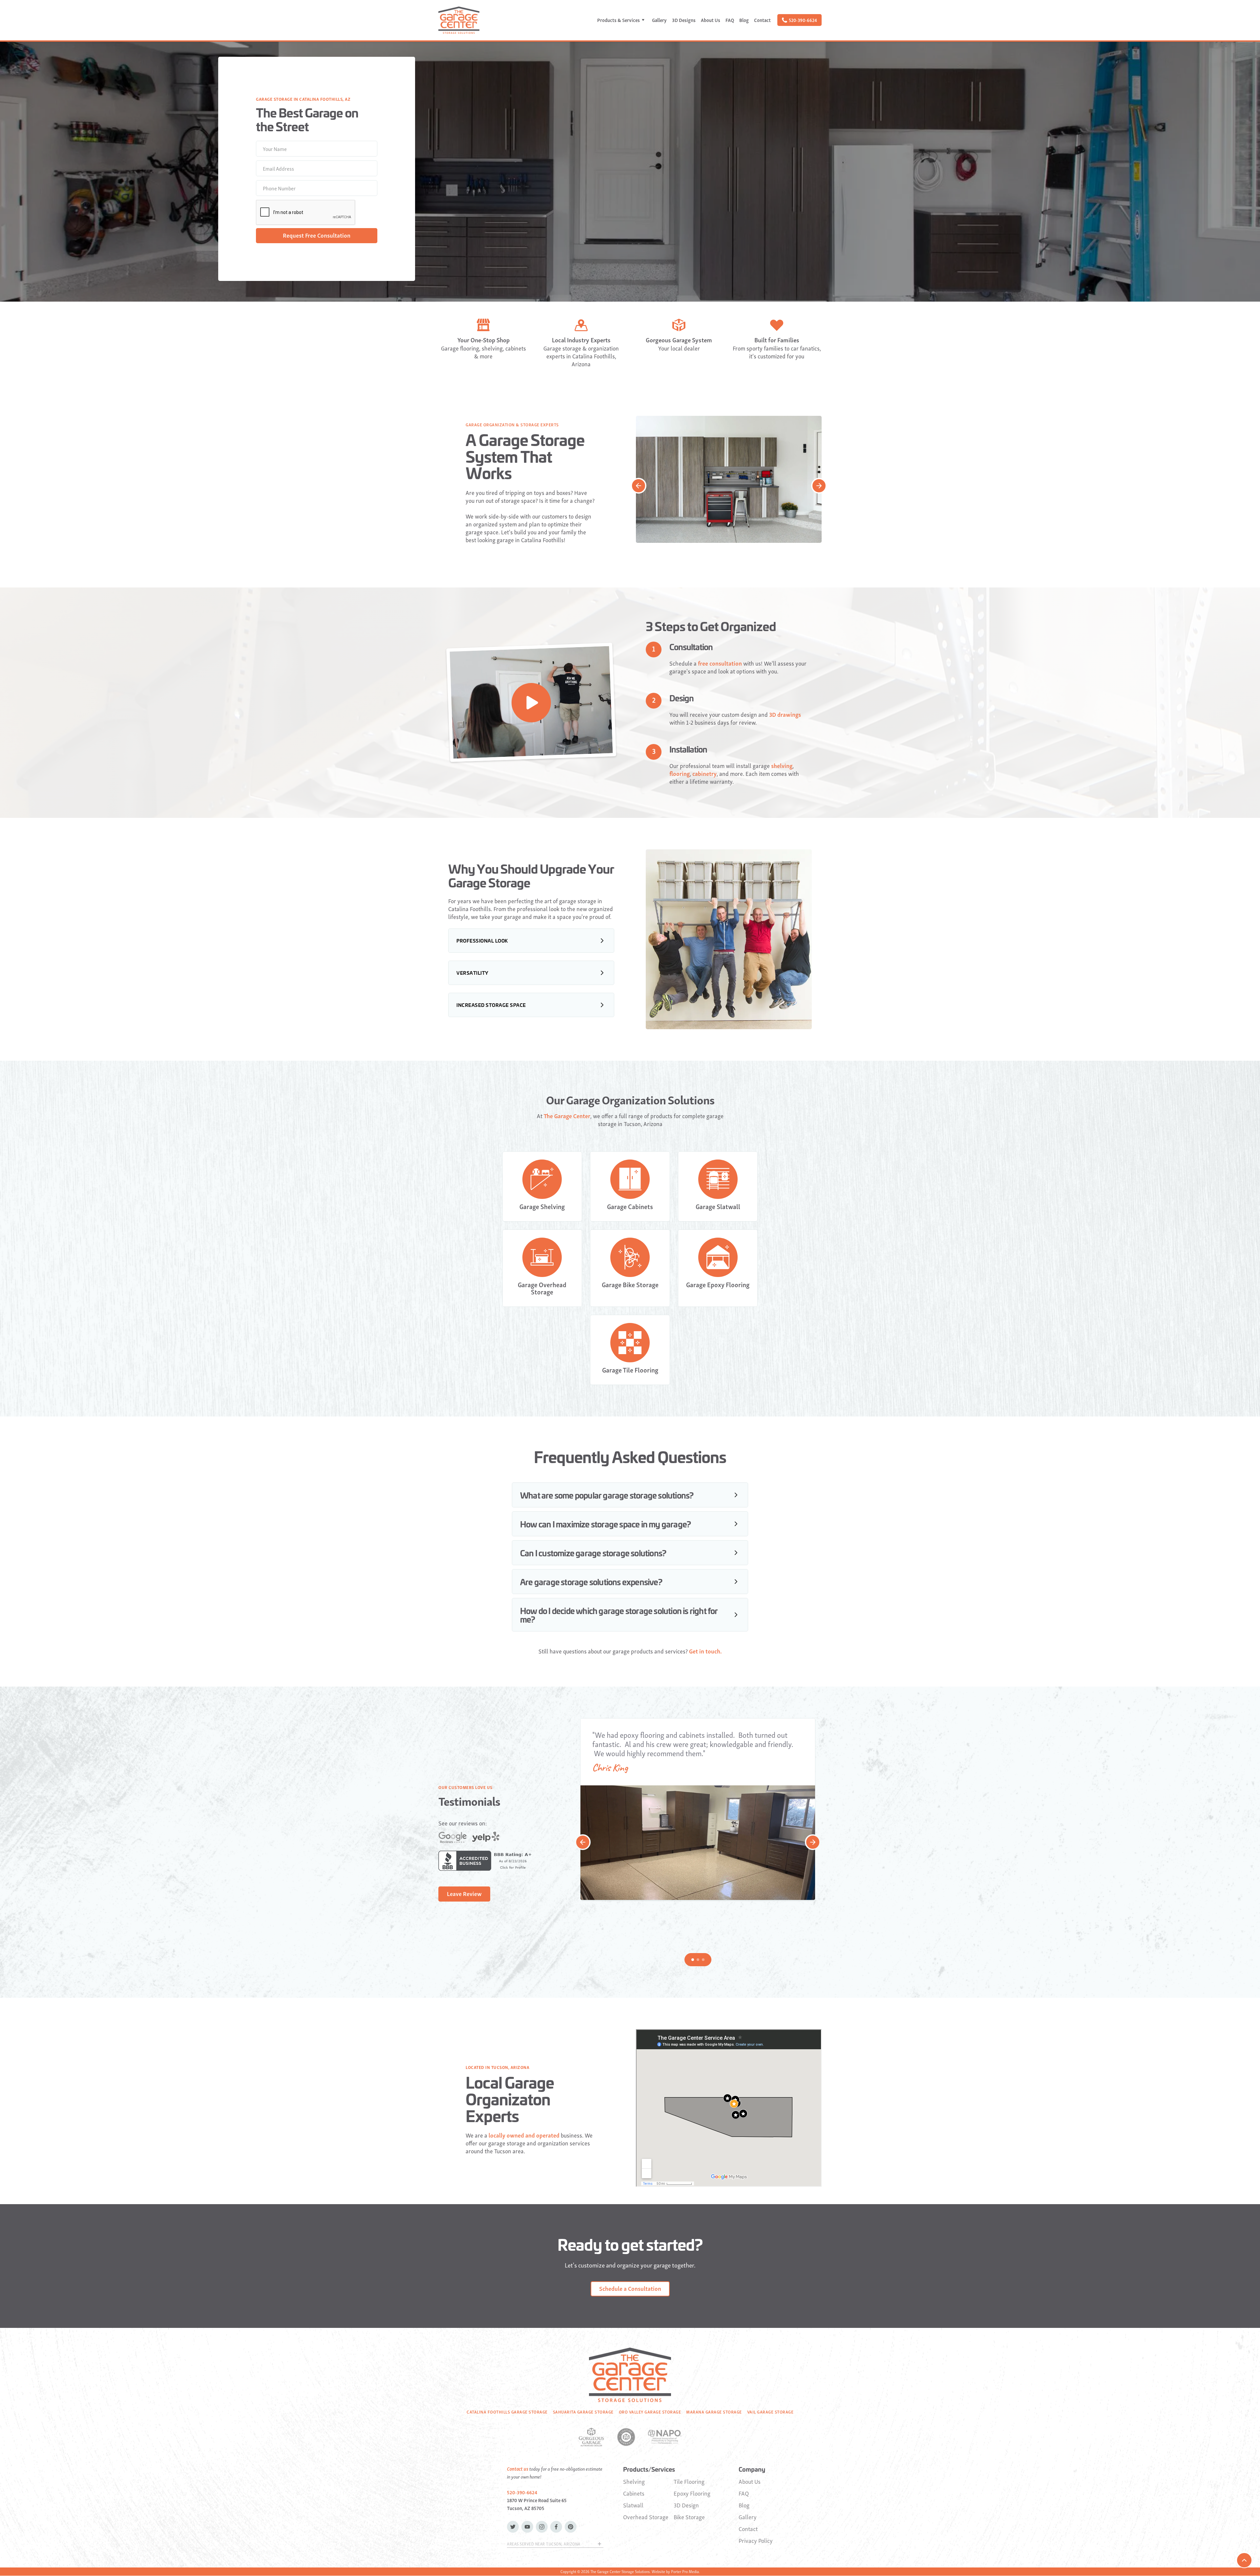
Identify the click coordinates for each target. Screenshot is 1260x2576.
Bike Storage (689, 2517)
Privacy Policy (756, 2541)
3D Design (686, 2505)
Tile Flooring (689, 2481)
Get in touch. (705, 1651)
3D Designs (684, 20)
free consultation (720, 663)
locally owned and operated (524, 2135)
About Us (711, 20)
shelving (782, 766)
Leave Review (464, 1894)
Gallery (659, 20)
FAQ (730, 20)
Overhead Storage (646, 2517)
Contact (762, 20)
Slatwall (633, 2505)
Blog (744, 20)
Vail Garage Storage (770, 2412)
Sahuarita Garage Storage (583, 2412)
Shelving (634, 2481)
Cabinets (634, 2493)
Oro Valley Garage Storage (650, 2412)
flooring (680, 773)
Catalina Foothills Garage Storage (507, 2412)
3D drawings (785, 714)
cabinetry (704, 774)
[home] (459, 20)
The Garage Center (567, 1116)
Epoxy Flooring (692, 2493)
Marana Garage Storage (714, 2412)
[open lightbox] (531, 703)
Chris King (610, 1768)
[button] (622, 20)
